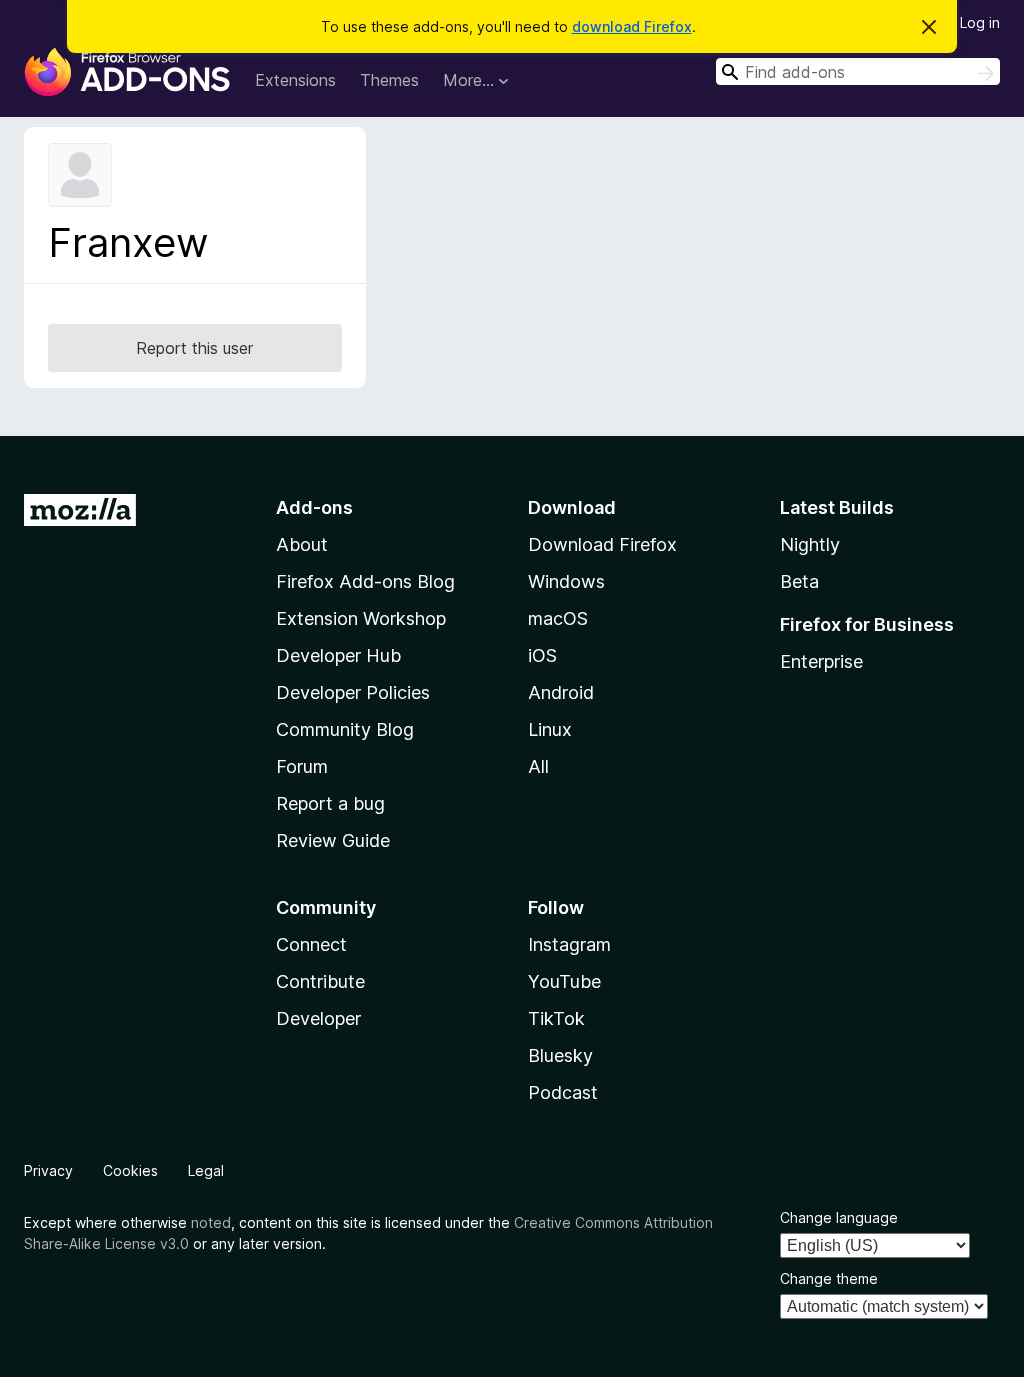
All (538, 766)
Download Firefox (602, 544)
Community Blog (345, 729)
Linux (550, 729)
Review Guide (333, 840)
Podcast (563, 1092)
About (302, 544)
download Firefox (632, 26)
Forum (302, 766)
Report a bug (330, 803)
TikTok (556, 1018)
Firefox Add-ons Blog (365, 581)
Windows (566, 581)
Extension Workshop (361, 618)
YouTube (564, 981)
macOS (558, 618)
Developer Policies (353, 692)
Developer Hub (338, 655)
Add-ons (314, 507)
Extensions (295, 80)
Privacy (48, 1170)
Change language (839, 1217)
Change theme (829, 1278)
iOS (542, 655)
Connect (311, 944)
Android (561, 692)
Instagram (569, 944)
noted (211, 1222)
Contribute (320, 981)
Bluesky (560, 1055)
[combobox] (858, 71)
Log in (980, 22)
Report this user (194, 348)
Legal (206, 1170)
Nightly (810, 544)
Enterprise (821, 661)
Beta (799, 581)
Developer (318, 1018)
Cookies (130, 1170)
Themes (389, 80)
